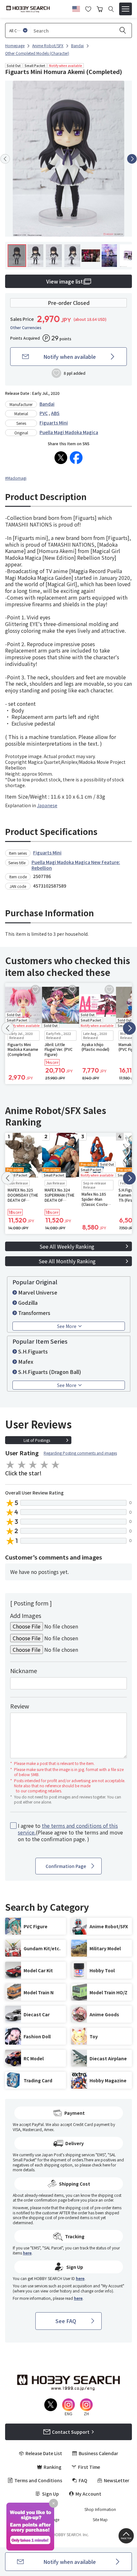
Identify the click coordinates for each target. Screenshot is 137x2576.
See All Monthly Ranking (67, 1261)
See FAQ (66, 2321)
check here (101, 2165)
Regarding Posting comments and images (80, 1453)
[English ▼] (76, 8)
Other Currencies (26, 328)
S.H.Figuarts (33, 1351)
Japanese (47, 805)
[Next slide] (132, 159)
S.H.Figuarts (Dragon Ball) (50, 1372)
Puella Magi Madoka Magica (69, 432)
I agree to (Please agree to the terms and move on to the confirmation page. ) (70, 1832)
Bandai (47, 404)
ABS (55, 413)
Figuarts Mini (54, 423)
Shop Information (100, 2509)
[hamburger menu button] (126, 9)
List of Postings (37, 1440)
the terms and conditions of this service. (68, 1829)
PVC (44, 413)
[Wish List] (88, 8)
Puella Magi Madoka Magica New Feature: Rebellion (76, 865)
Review (20, 1706)
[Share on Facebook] (76, 458)
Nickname (24, 1671)
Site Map (100, 2520)
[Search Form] (111, 9)
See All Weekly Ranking (67, 1246)
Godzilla (28, 1303)
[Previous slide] (5, 159)
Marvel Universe (38, 1292)
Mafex (26, 1362)
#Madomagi (16, 478)
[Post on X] (61, 458)
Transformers (34, 1313)
